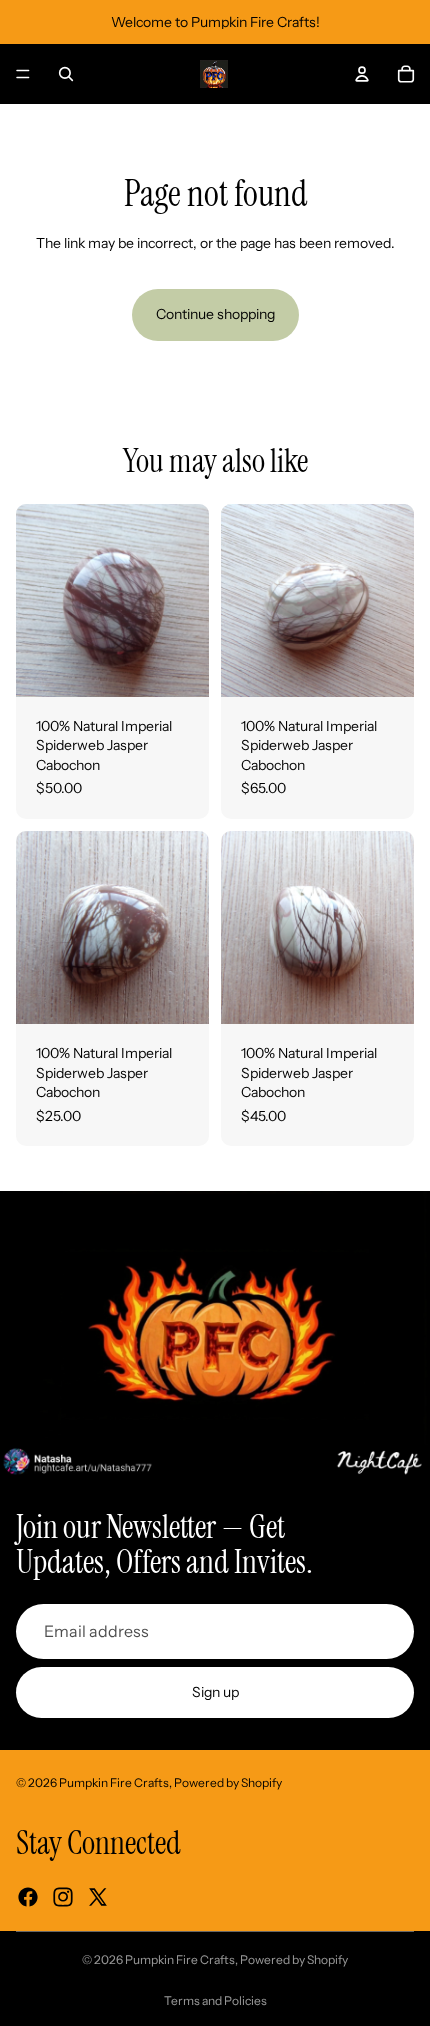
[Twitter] (98, 1897)
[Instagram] (63, 1897)
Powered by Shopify (228, 1782)
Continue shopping (215, 314)
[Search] (66, 74)
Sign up (215, 1692)
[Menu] (23, 74)
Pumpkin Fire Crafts (114, 1782)
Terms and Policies (215, 2000)
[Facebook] (28, 1897)
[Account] (362, 74)
